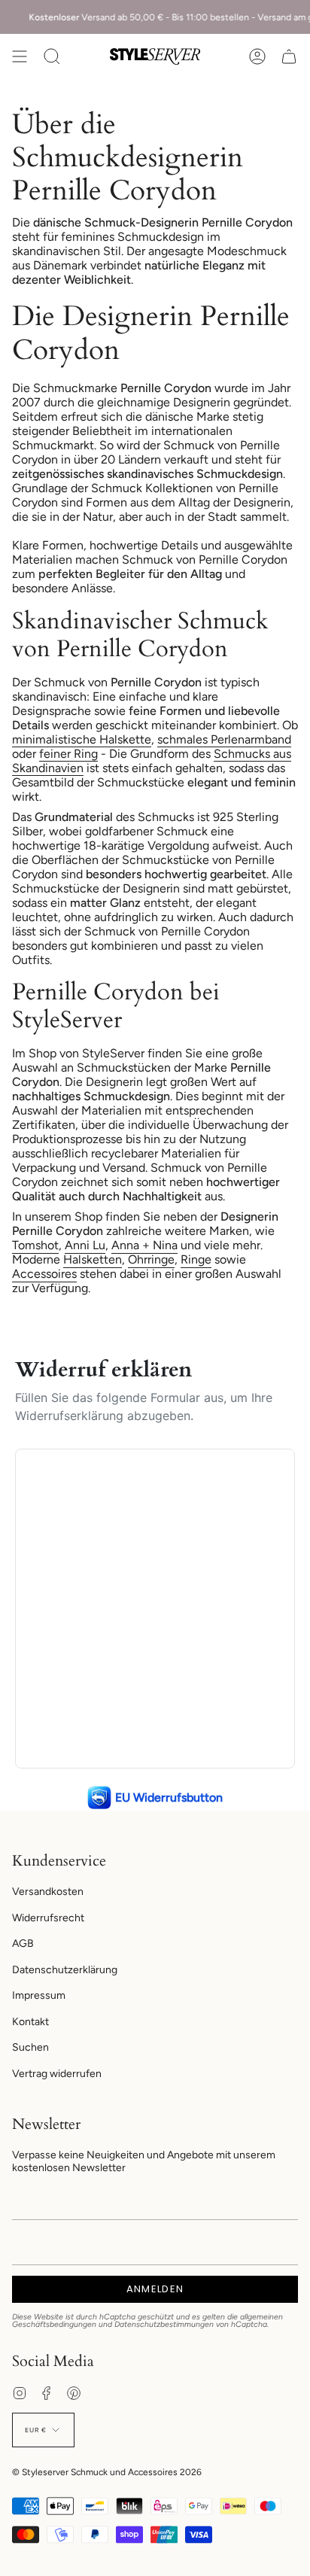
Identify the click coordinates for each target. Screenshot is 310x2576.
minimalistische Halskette (82, 739)
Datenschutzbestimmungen (164, 2324)
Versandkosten (48, 1892)
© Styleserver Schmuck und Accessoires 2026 (107, 2472)
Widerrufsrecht (48, 1918)
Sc (221, 754)
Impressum (39, 1995)
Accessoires (44, 1274)
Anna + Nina (144, 1245)
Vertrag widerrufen (57, 2074)
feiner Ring (68, 754)
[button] (52, 56)
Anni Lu (85, 1245)
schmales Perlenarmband (224, 739)
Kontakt (30, 2022)
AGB (23, 1943)
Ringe (196, 1259)
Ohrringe (151, 1259)
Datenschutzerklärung (65, 1970)
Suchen (30, 2047)
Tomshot (35, 1245)
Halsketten (93, 1259)
